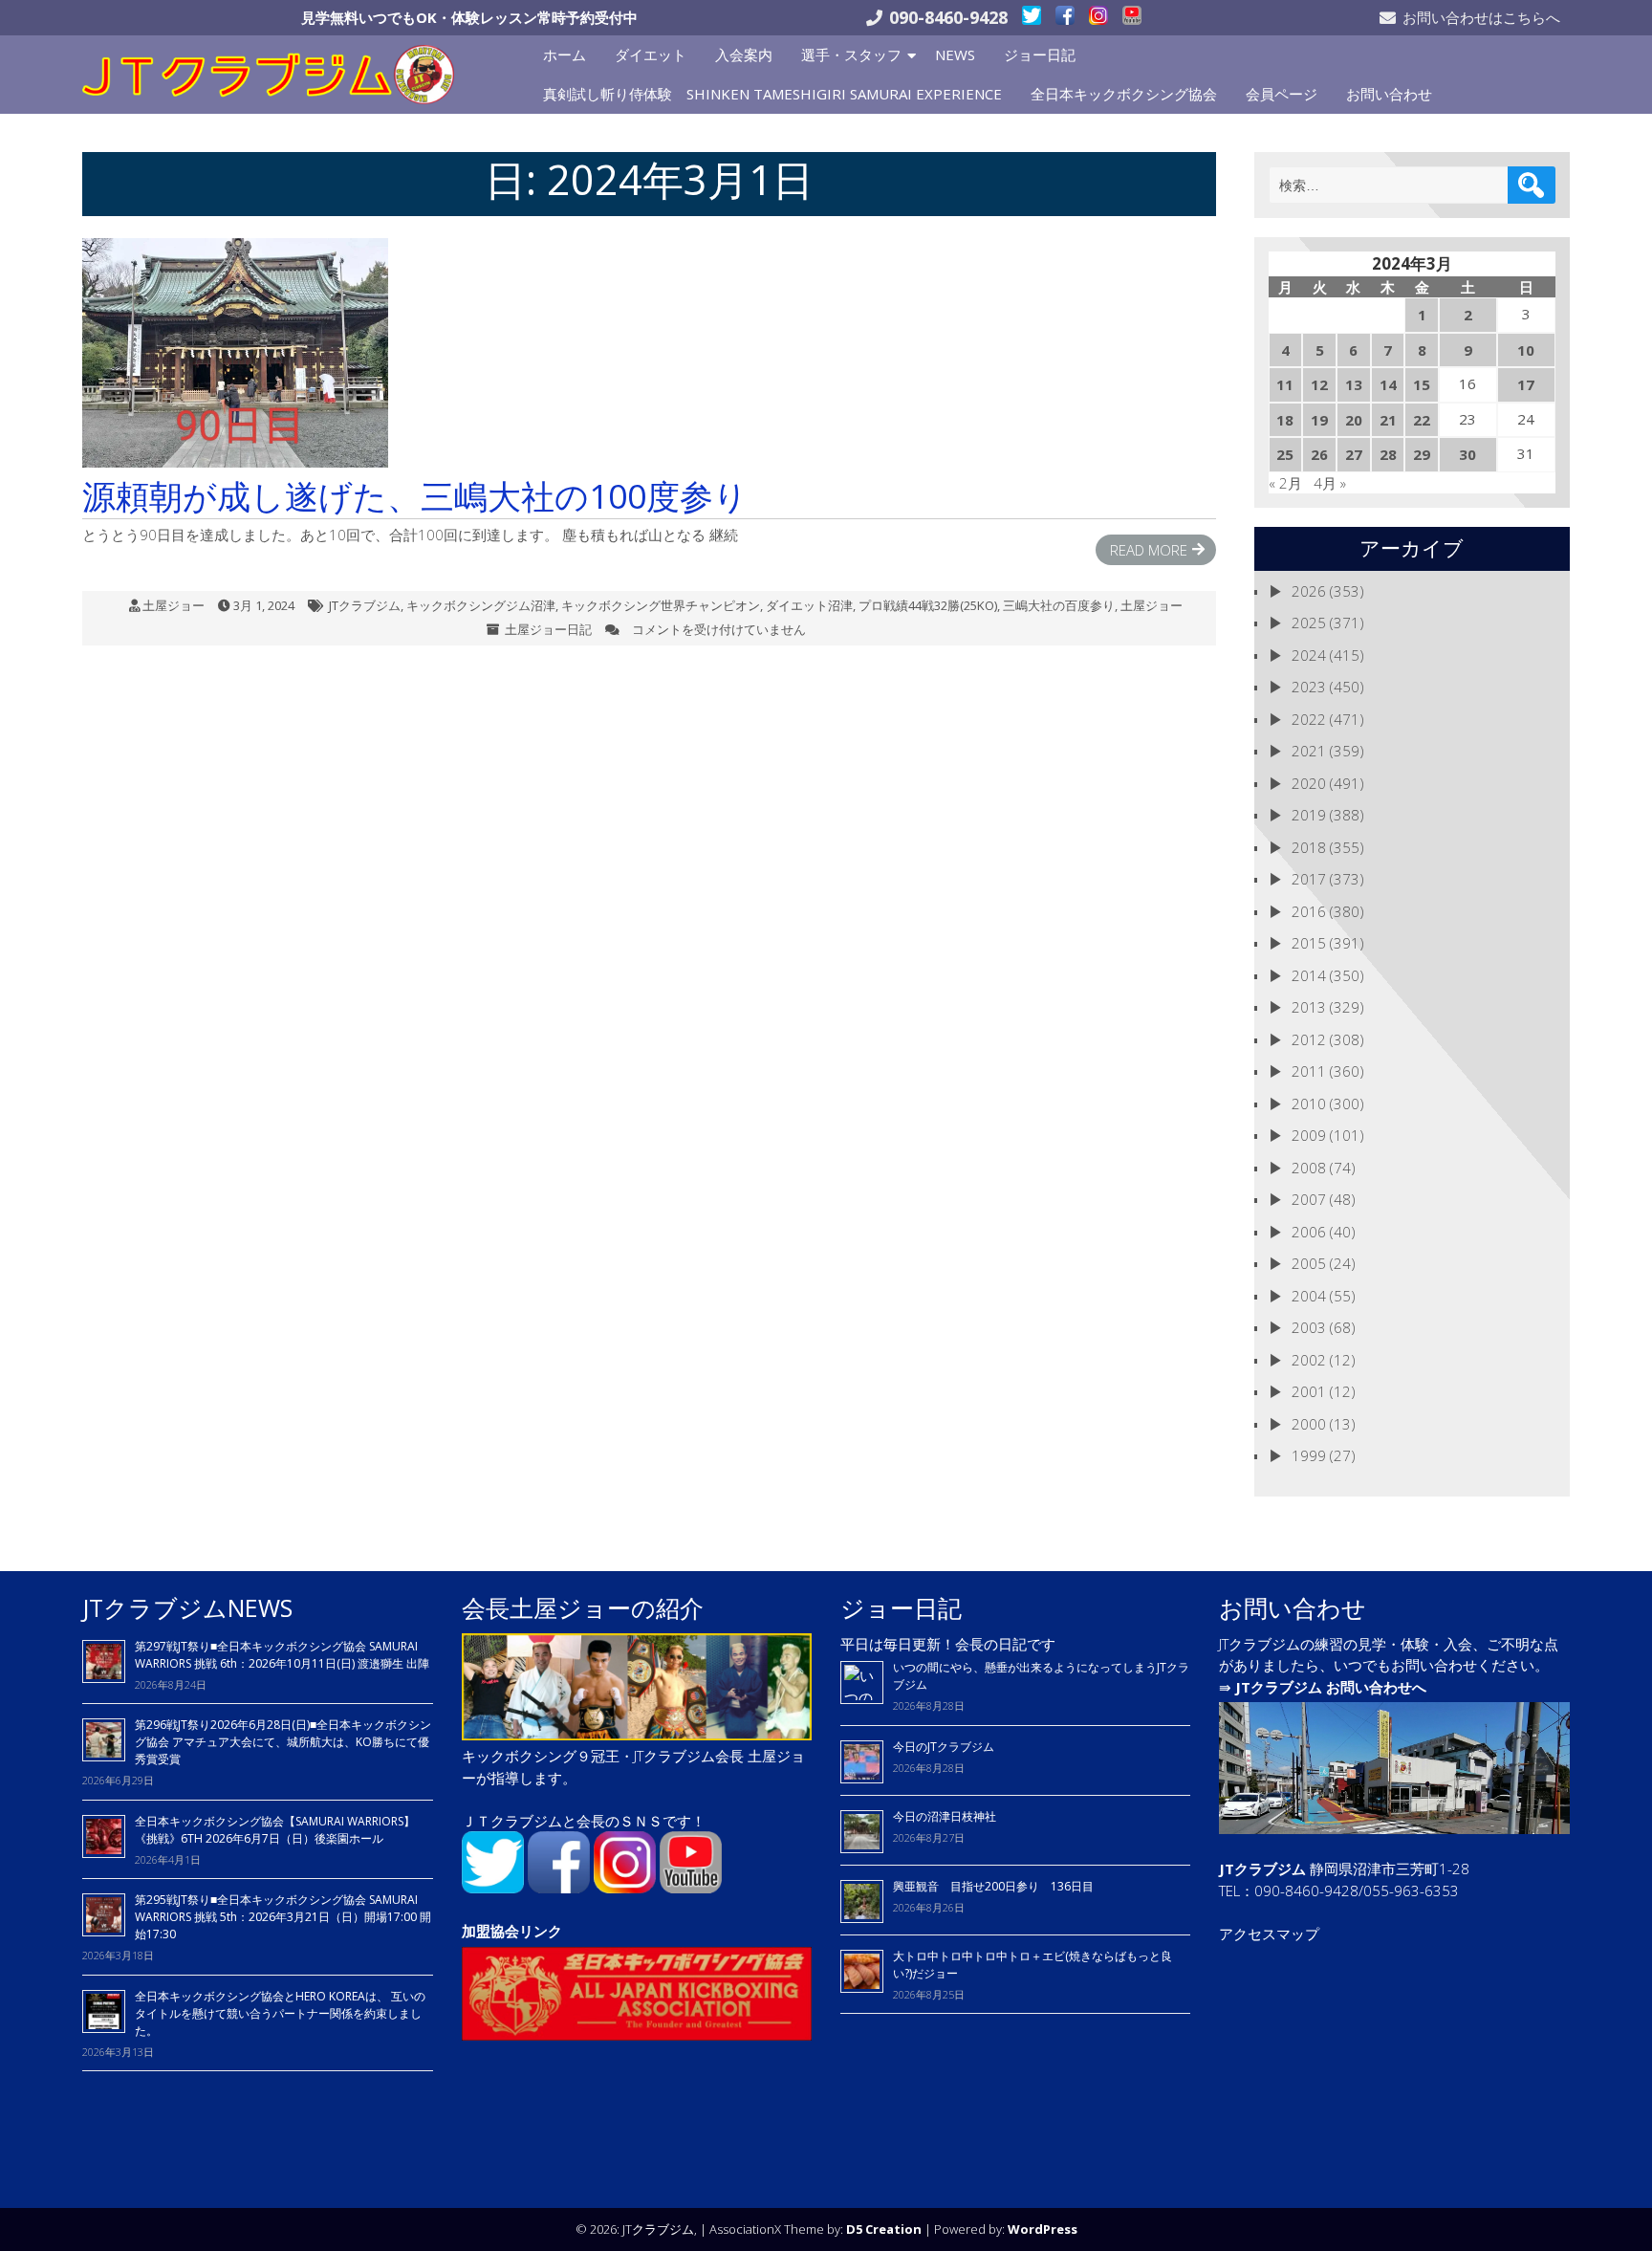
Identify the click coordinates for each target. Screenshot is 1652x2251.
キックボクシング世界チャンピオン (661, 605)
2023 (1309, 687)
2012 (1309, 1039)
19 (1319, 420)
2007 (1309, 1199)
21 (1388, 420)
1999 (1309, 1455)
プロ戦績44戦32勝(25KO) (928, 605)
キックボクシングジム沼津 (481, 605)
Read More (1149, 550)
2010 (1309, 1104)
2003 (1309, 1327)
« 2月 (1285, 483)
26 (1319, 454)
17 (1526, 384)
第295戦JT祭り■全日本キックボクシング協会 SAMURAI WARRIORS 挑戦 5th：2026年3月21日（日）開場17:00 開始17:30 (283, 1917)
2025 (1309, 623)
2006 (1309, 1232)
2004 (1309, 1296)
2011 (1309, 1071)
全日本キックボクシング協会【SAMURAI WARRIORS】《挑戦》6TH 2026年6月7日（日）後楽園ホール (275, 1830)
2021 (1309, 751)
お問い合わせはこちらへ (1481, 17)
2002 (1309, 1360)
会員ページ (1282, 94)
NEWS (955, 55)
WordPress (1043, 2229)
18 (1285, 420)
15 (1422, 384)
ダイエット (651, 55)
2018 (1309, 847)
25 (1285, 454)
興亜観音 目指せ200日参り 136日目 (999, 1886)
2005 (1309, 1263)
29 (1422, 454)
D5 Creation (884, 2229)
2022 (1309, 719)
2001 (1309, 1391)
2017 (1309, 879)
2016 (1309, 911)
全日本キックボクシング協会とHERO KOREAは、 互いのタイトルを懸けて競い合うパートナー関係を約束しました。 (280, 2013)
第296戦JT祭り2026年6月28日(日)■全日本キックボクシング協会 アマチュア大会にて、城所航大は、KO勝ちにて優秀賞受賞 (283, 1742)
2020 (1309, 783)
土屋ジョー (174, 605)
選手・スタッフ (851, 55)
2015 (1309, 943)
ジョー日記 (1040, 55)
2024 (1309, 655)
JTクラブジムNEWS (187, 1607)
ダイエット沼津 (809, 605)
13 (1354, 384)
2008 (1309, 1168)
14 (1388, 384)
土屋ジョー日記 (548, 629)
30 (1467, 454)
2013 (1309, 1007)
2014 (1309, 975)
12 (1319, 384)
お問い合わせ (1389, 94)
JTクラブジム (365, 605)
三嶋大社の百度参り (1059, 605)
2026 (1309, 591)
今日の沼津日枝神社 (945, 1816)
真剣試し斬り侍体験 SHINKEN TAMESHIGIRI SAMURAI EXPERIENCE (772, 94)
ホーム (565, 55)
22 (1422, 420)
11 (1285, 384)
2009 (1309, 1135)
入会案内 (744, 55)
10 (1526, 350)
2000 (1309, 1424)
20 (1354, 420)
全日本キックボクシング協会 (1124, 94)
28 (1388, 454)
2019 (1309, 815)
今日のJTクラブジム (944, 1747)
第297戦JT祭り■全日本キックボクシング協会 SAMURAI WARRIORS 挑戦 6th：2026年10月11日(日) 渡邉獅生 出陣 (282, 1655)
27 (1354, 454)
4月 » (1330, 483)
